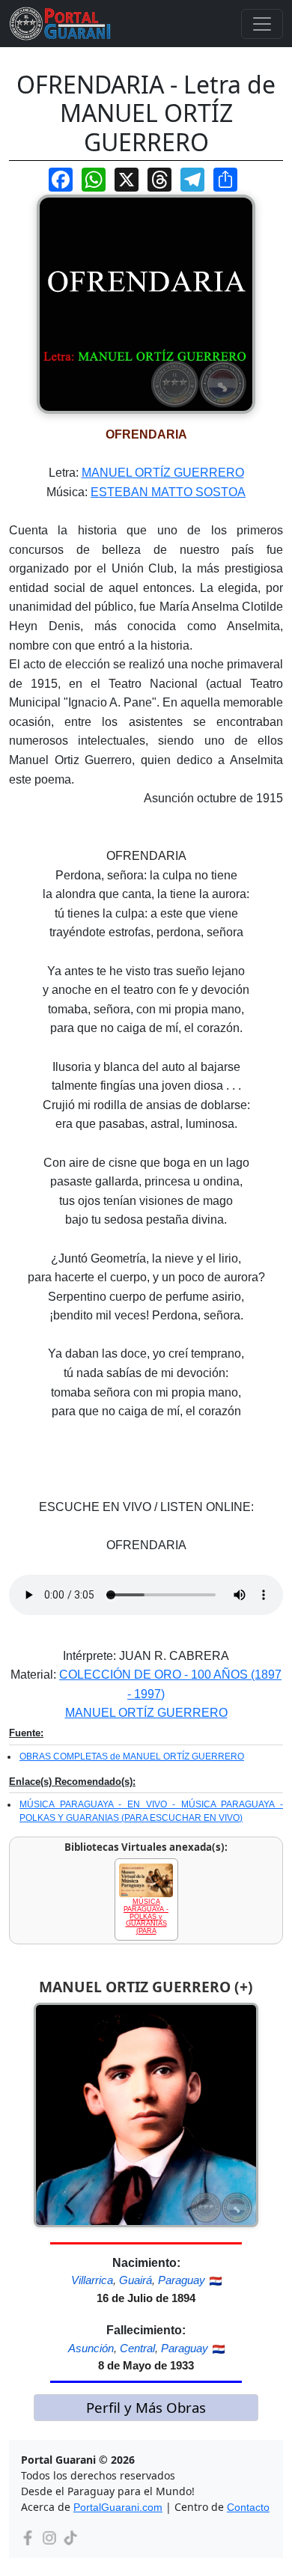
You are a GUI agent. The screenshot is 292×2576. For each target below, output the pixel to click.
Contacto (248, 2507)
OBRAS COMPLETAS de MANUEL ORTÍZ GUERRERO (132, 1756)
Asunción (91, 2348)
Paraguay (182, 2280)
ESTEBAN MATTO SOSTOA (168, 492)
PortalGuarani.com (118, 2507)
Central (137, 2348)
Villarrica (92, 2280)
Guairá (136, 2280)
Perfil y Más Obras (146, 2407)
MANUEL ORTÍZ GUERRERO (163, 473)
